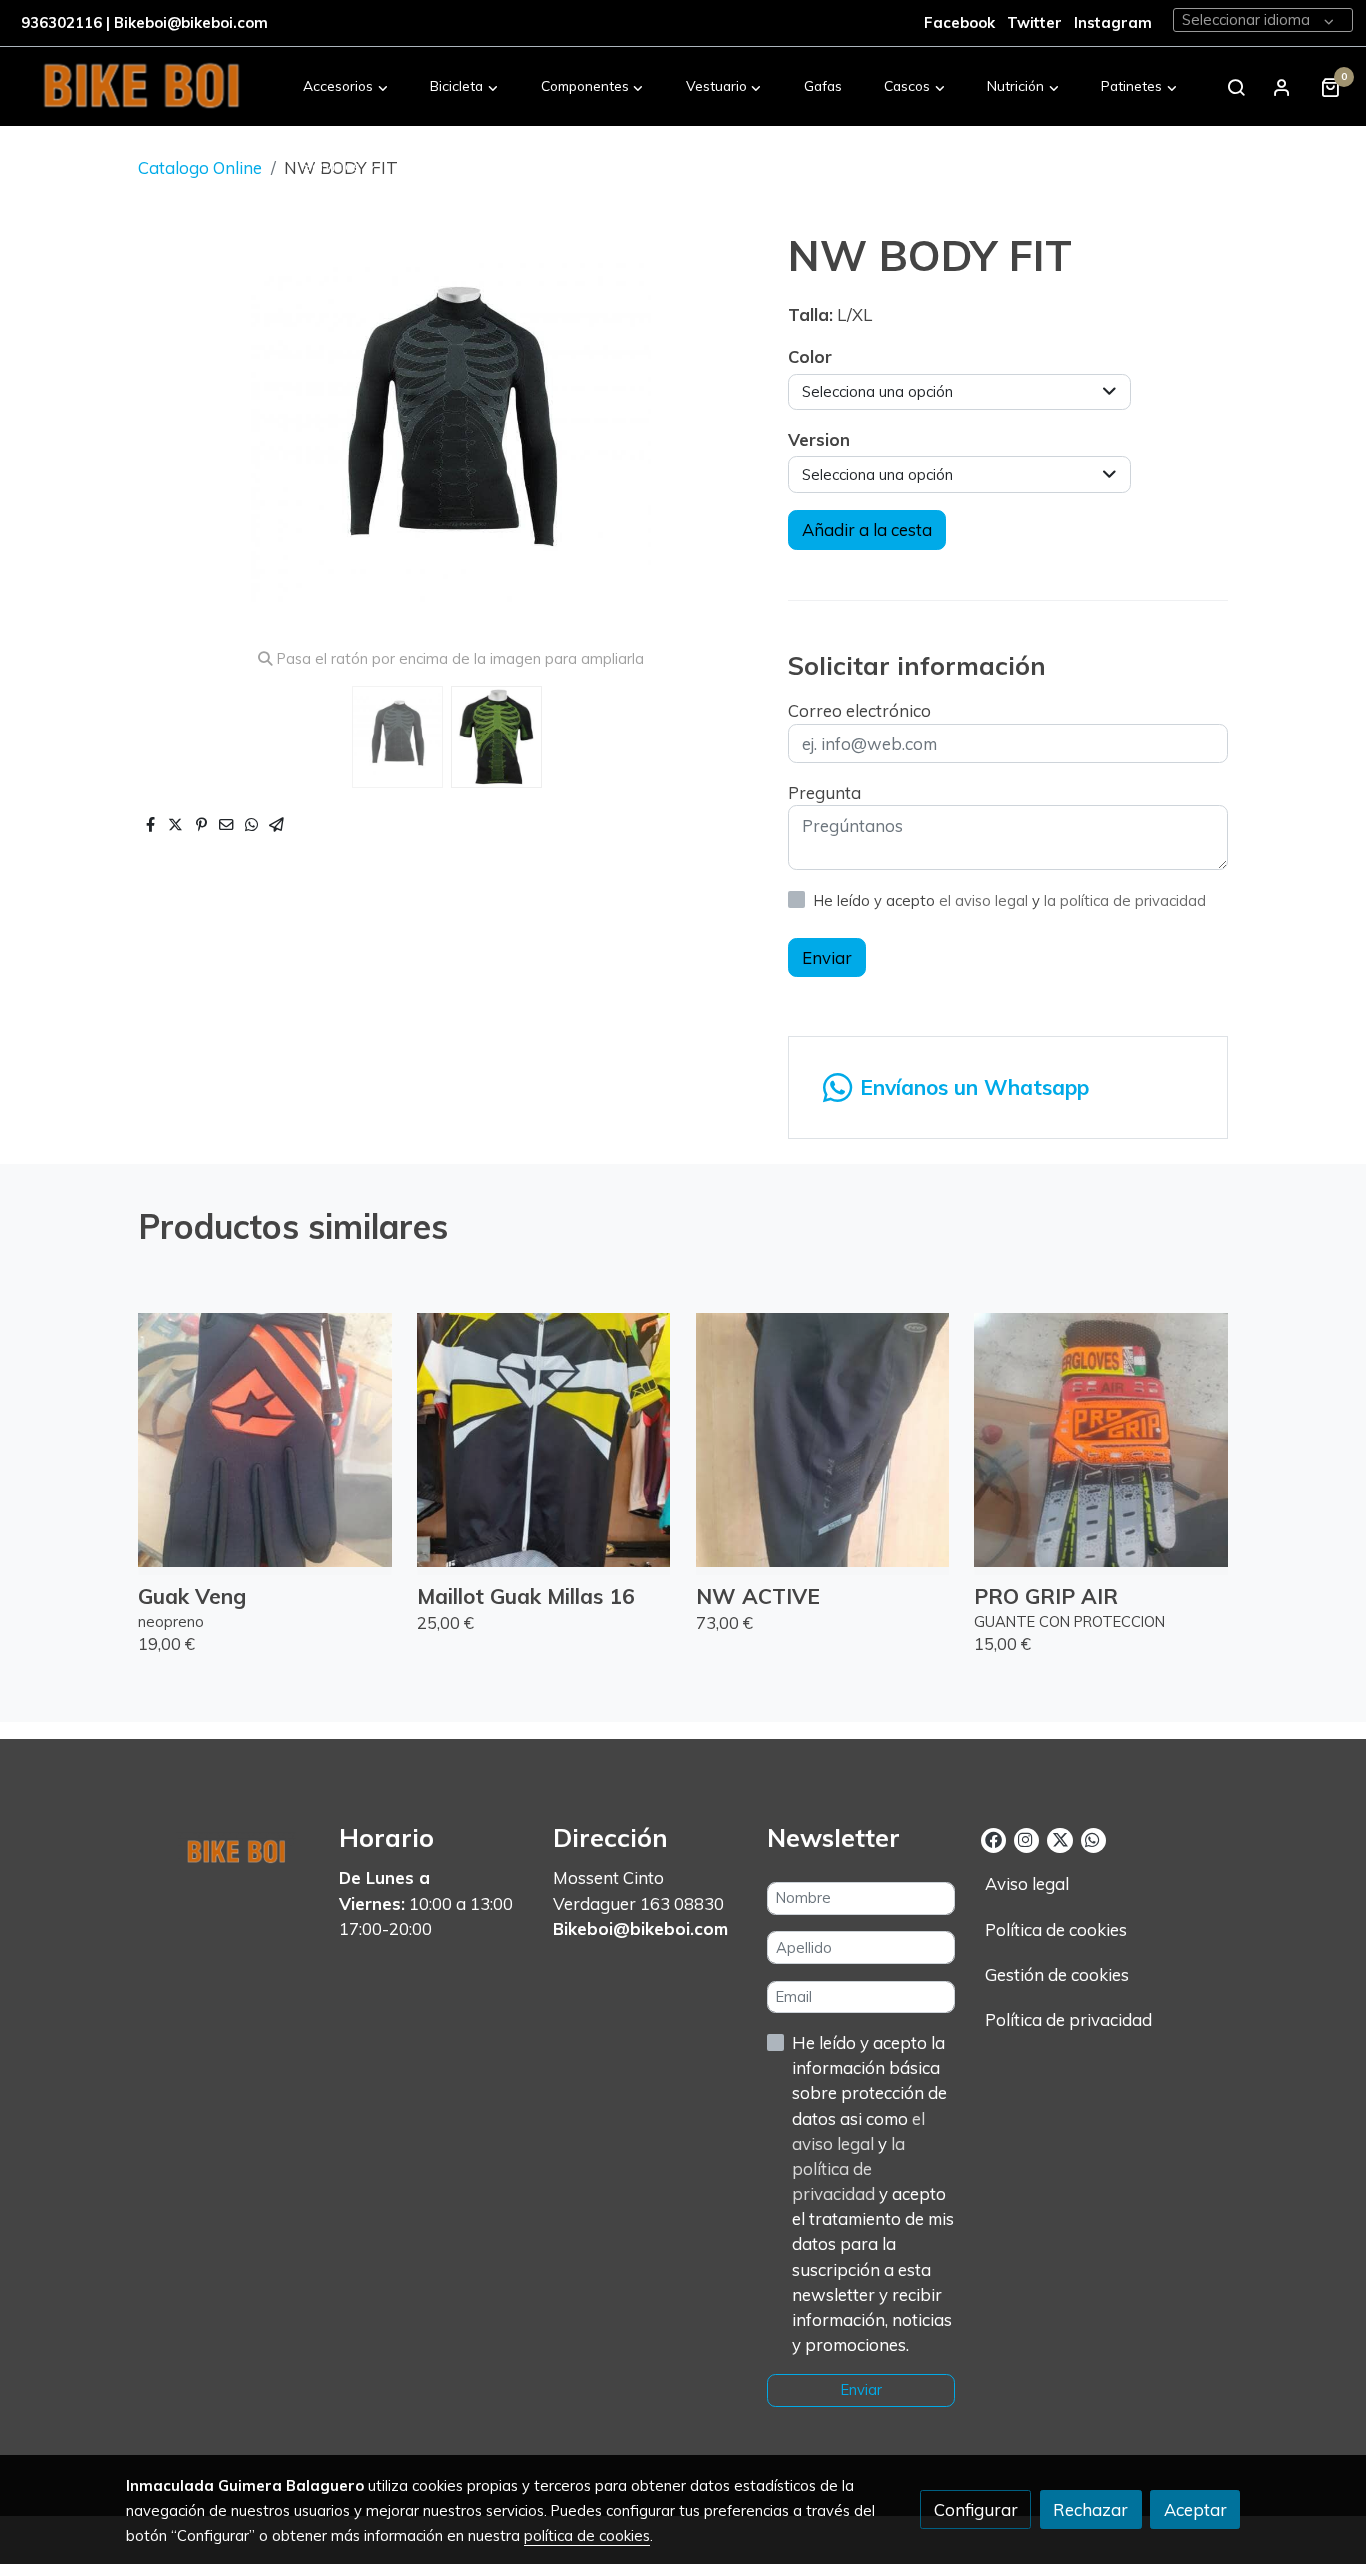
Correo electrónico (859, 710)
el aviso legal (985, 900)
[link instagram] (1025, 1838)
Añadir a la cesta (867, 529)
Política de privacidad (1068, 2019)
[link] (141, 87)
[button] (346, 87)
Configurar (976, 2509)
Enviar (827, 957)
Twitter (1036, 22)
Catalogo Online (200, 167)
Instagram (1113, 22)
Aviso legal (1027, 1883)
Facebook (959, 22)
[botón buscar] (1236, 87)
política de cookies (587, 2535)
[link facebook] (993, 1838)
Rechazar (1090, 2509)
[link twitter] (1059, 1838)
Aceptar (1195, 2509)
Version (819, 439)
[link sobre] (220, 1848)
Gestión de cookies (1057, 1974)
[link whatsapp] (1092, 1838)
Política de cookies (1056, 1929)
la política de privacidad (1125, 900)
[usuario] (1282, 87)
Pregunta (824, 792)
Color (810, 356)
